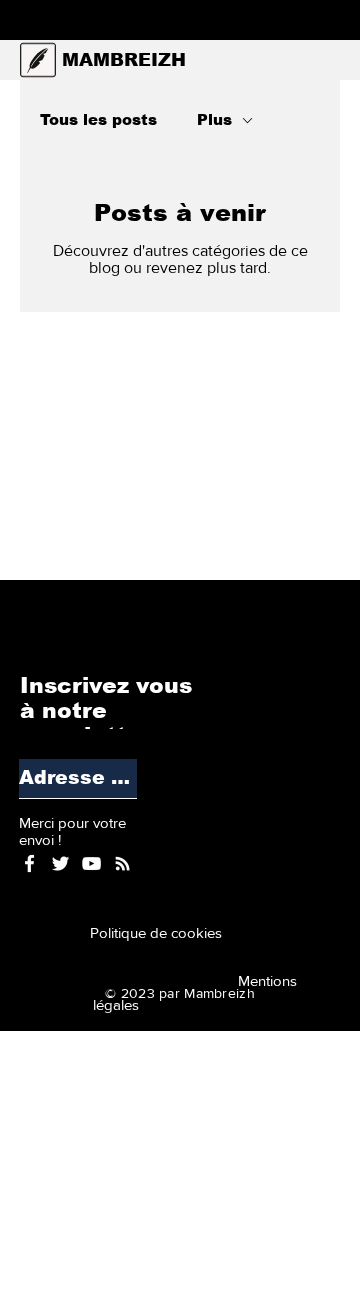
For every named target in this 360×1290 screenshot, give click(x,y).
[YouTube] (91, 863)
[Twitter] (60, 863)
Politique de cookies (160, 932)
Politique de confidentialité (202, 1052)
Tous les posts (98, 119)
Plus (214, 119)
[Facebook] (29, 863)
